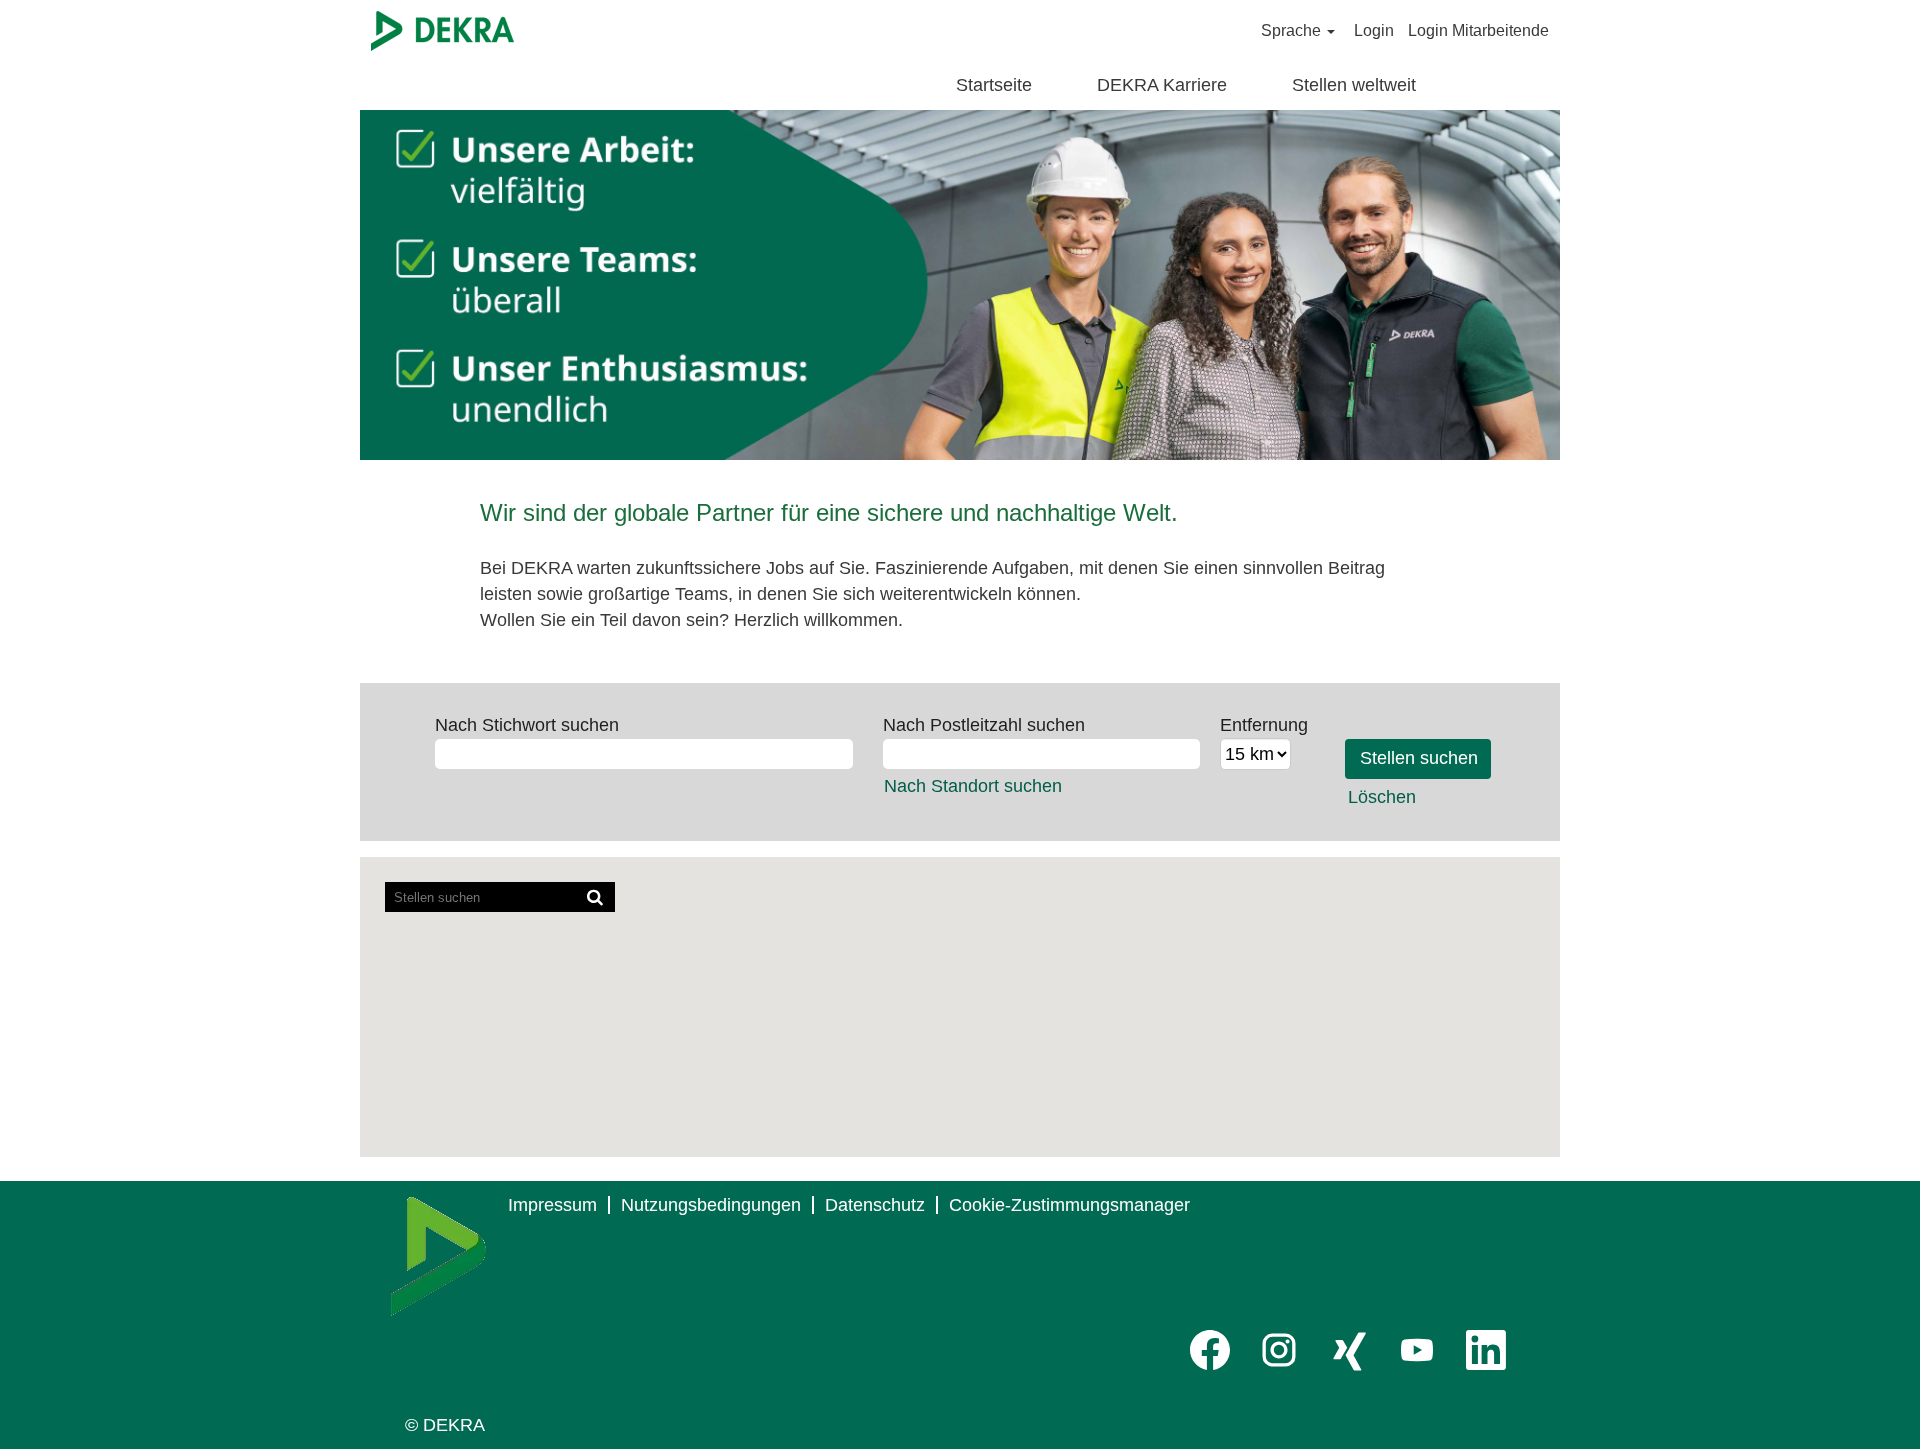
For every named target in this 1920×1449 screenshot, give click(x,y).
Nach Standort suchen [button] (973, 786)
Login (1374, 30)
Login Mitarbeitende (1478, 30)
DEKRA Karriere (1162, 85)
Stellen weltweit (1354, 85)
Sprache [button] (1293, 30)
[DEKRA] (442, 31)
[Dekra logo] (438, 1256)
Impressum (552, 1205)
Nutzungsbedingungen (711, 1205)
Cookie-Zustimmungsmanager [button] (1069, 1205)
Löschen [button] (1382, 797)
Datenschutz (875, 1205)
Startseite (994, 85)
